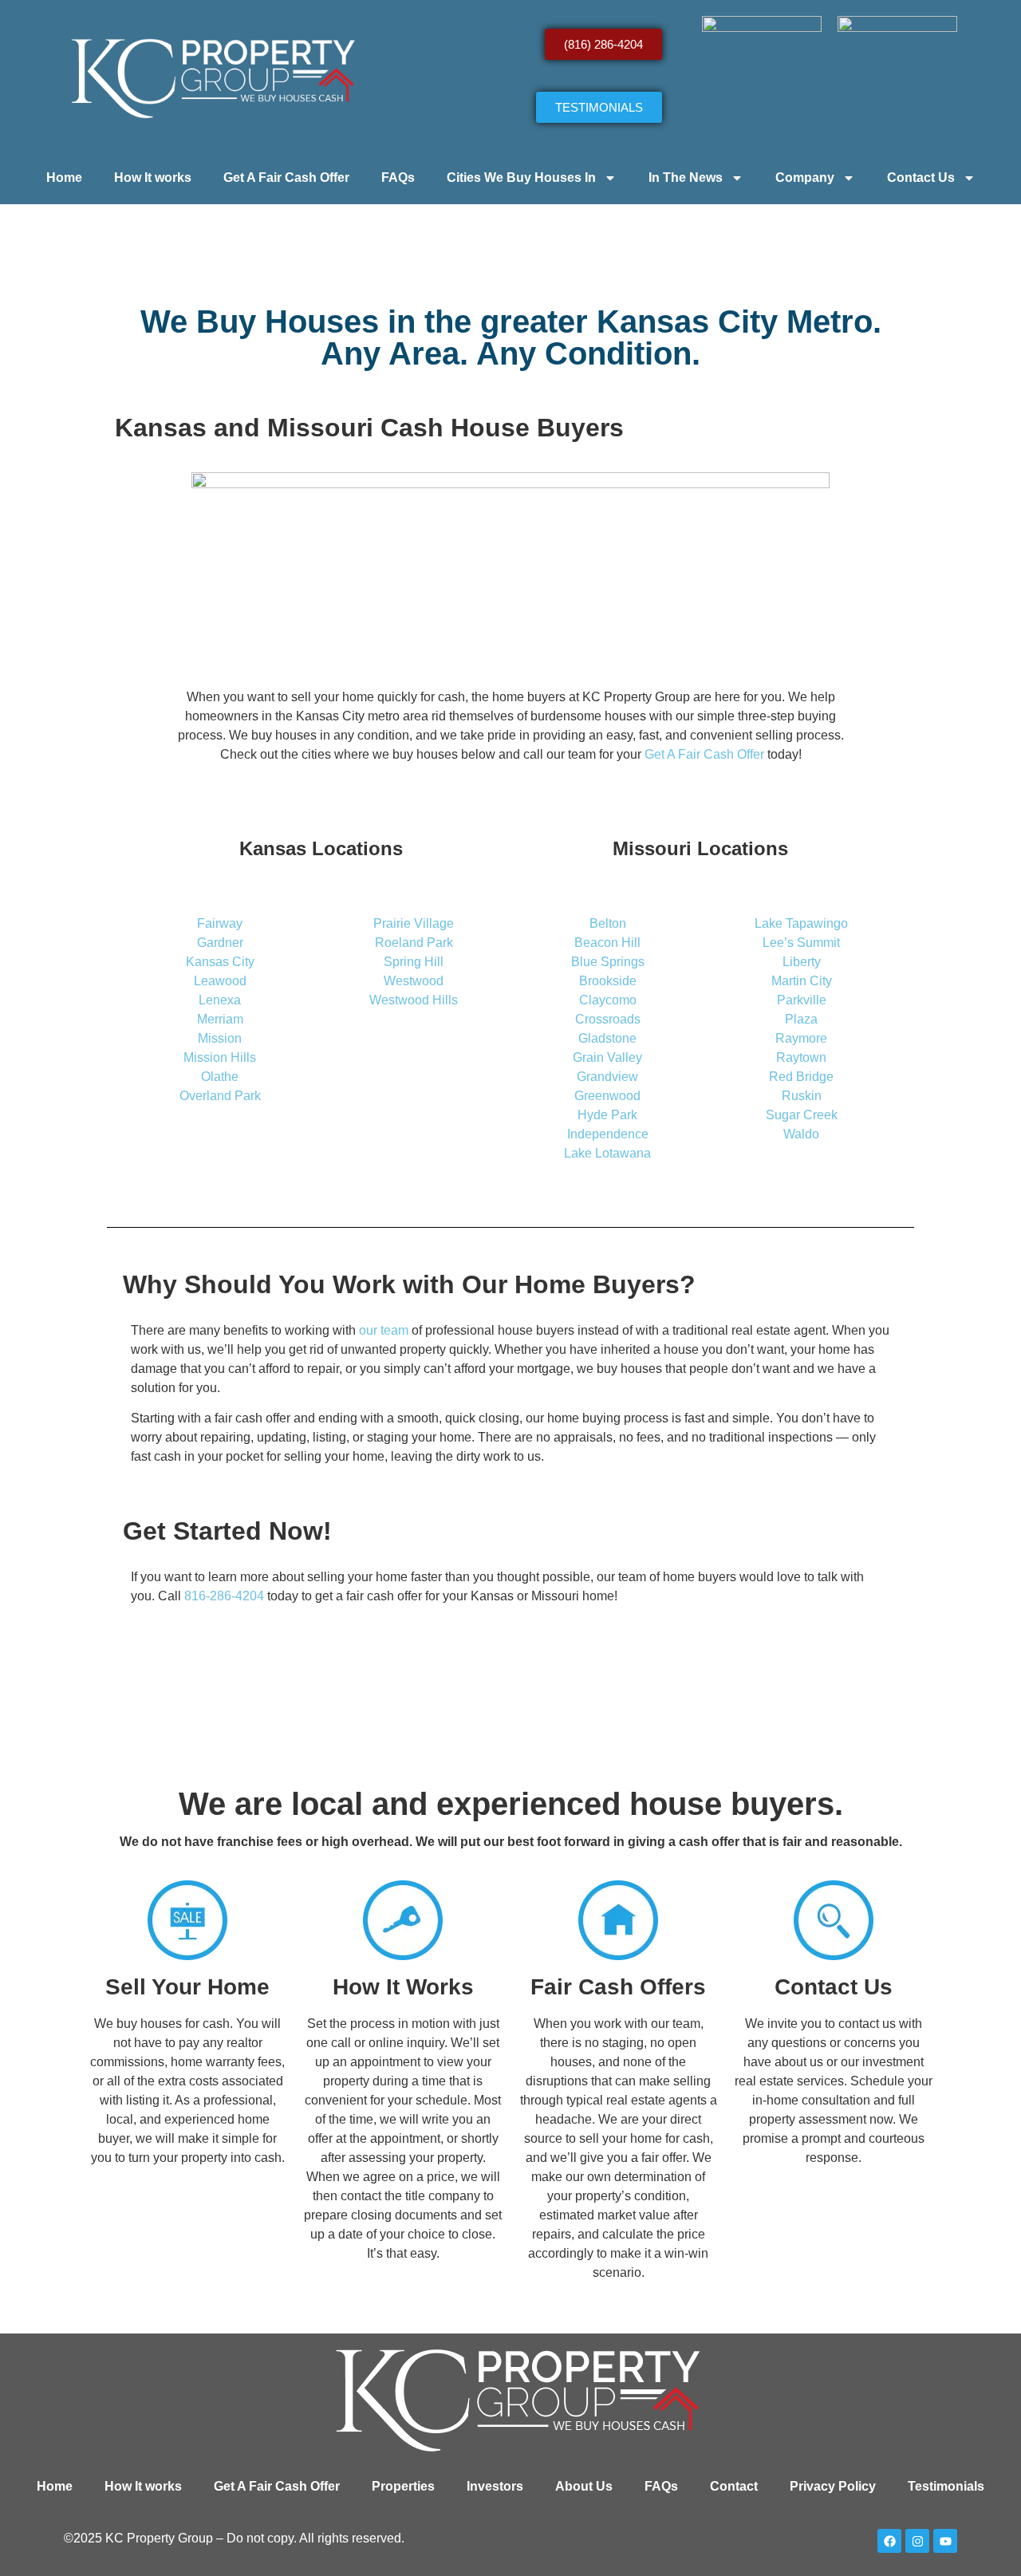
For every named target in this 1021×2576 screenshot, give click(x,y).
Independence (608, 1134)
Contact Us (921, 178)
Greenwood (607, 1096)
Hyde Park (607, 1115)
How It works (153, 178)
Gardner (220, 943)
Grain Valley (607, 1057)
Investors (495, 2486)
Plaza (801, 1019)
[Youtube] (945, 2541)
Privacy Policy (833, 2486)
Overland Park (220, 1096)
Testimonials (946, 2486)
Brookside (608, 981)
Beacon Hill (607, 943)
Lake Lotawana (607, 1153)
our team (384, 1330)
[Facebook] (889, 2541)
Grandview (607, 1077)
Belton (608, 923)
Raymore (801, 1038)
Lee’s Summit (801, 943)
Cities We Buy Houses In (521, 178)
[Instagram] (917, 2541)
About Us (584, 2486)
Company (805, 178)
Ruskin (802, 1096)
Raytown (801, 1057)
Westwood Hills (414, 1000)
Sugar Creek (802, 1115)
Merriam (220, 1019)
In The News (686, 178)
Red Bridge (801, 1077)
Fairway (220, 923)
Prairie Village (414, 923)
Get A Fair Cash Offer (286, 178)
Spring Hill (414, 962)
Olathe (220, 1077)
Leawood (220, 981)
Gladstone (607, 1038)
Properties (403, 2486)
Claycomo (608, 1000)
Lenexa (220, 1000)
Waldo (801, 1134)
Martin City (802, 981)
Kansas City (220, 962)
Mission (220, 1038)
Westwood (414, 981)
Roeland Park (414, 943)
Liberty (802, 962)
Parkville (802, 1000)
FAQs (398, 178)
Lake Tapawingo (801, 923)
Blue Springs (608, 962)
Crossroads (608, 1019)
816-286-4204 (224, 1596)
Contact (734, 2486)
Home (64, 178)
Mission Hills (220, 1057)
